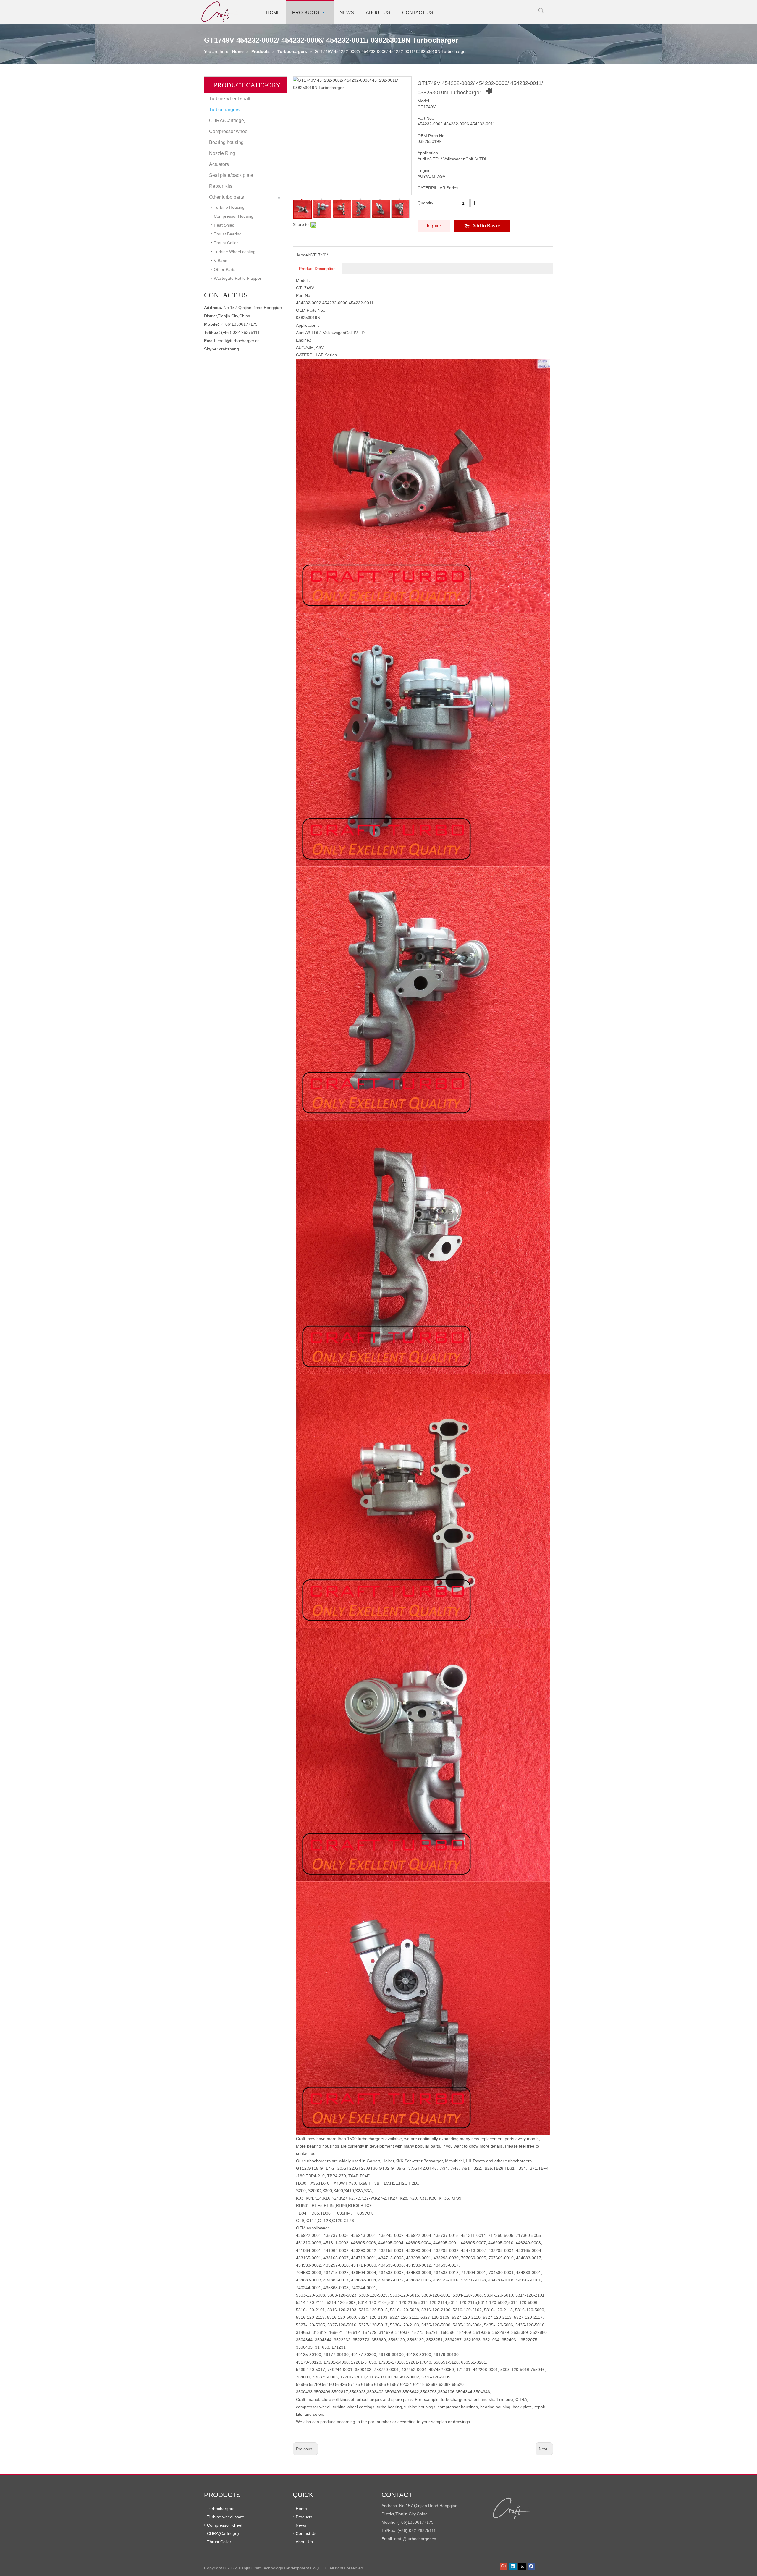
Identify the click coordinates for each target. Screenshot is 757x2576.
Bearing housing (226, 142)
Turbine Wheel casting (235, 252)
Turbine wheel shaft (230, 99)
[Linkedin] (513, 2567)
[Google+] (504, 2567)
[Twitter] (522, 2567)
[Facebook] (531, 2567)
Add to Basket (487, 226)
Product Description (317, 269)
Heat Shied (224, 225)
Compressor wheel (229, 131)
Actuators (219, 164)
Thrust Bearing (228, 234)
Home (301, 2509)
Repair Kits (221, 186)
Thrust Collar (226, 243)
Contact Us (306, 2533)
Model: (304, 255)
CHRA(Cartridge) (227, 121)
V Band (221, 261)
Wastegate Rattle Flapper (238, 278)
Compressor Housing (234, 216)
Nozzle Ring (222, 153)
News (301, 2525)
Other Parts (225, 269)
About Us (304, 2542)
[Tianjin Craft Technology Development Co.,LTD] (512, 2508)
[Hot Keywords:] (541, 11)
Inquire (434, 226)
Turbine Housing (229, 207)
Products (304, 2517)
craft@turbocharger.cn (239, 341)
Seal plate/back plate (231, 175)
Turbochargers (224, 110)
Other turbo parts (227, 197)
